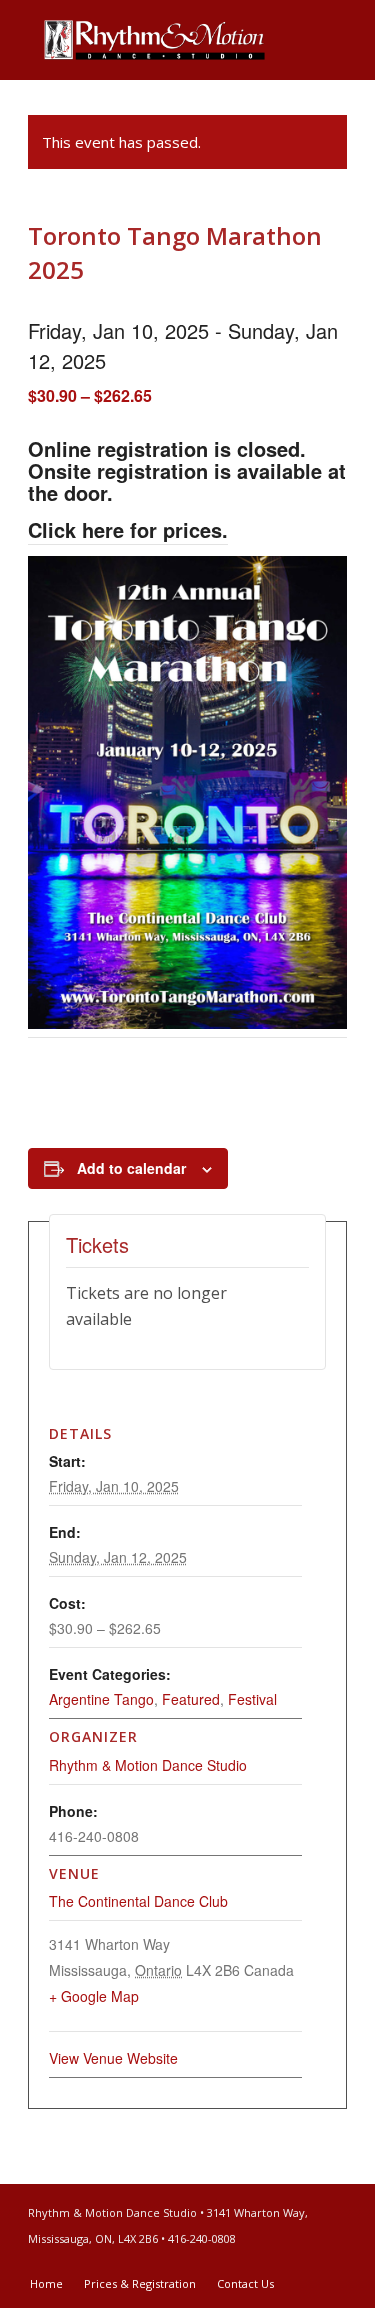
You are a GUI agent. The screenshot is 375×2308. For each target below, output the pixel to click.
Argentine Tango (101, 1699)
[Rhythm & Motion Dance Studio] (155, 40)
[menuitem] (46, 2284)
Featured (191, 1699)
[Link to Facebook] (302, 2263)
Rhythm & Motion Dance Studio (148, 1765)
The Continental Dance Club (138, 1901)
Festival (252, 1699)
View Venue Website (113, 2058)
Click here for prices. (128, 529)
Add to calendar (131, 1168)
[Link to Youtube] (332, 2263)
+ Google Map (94, 1996)
